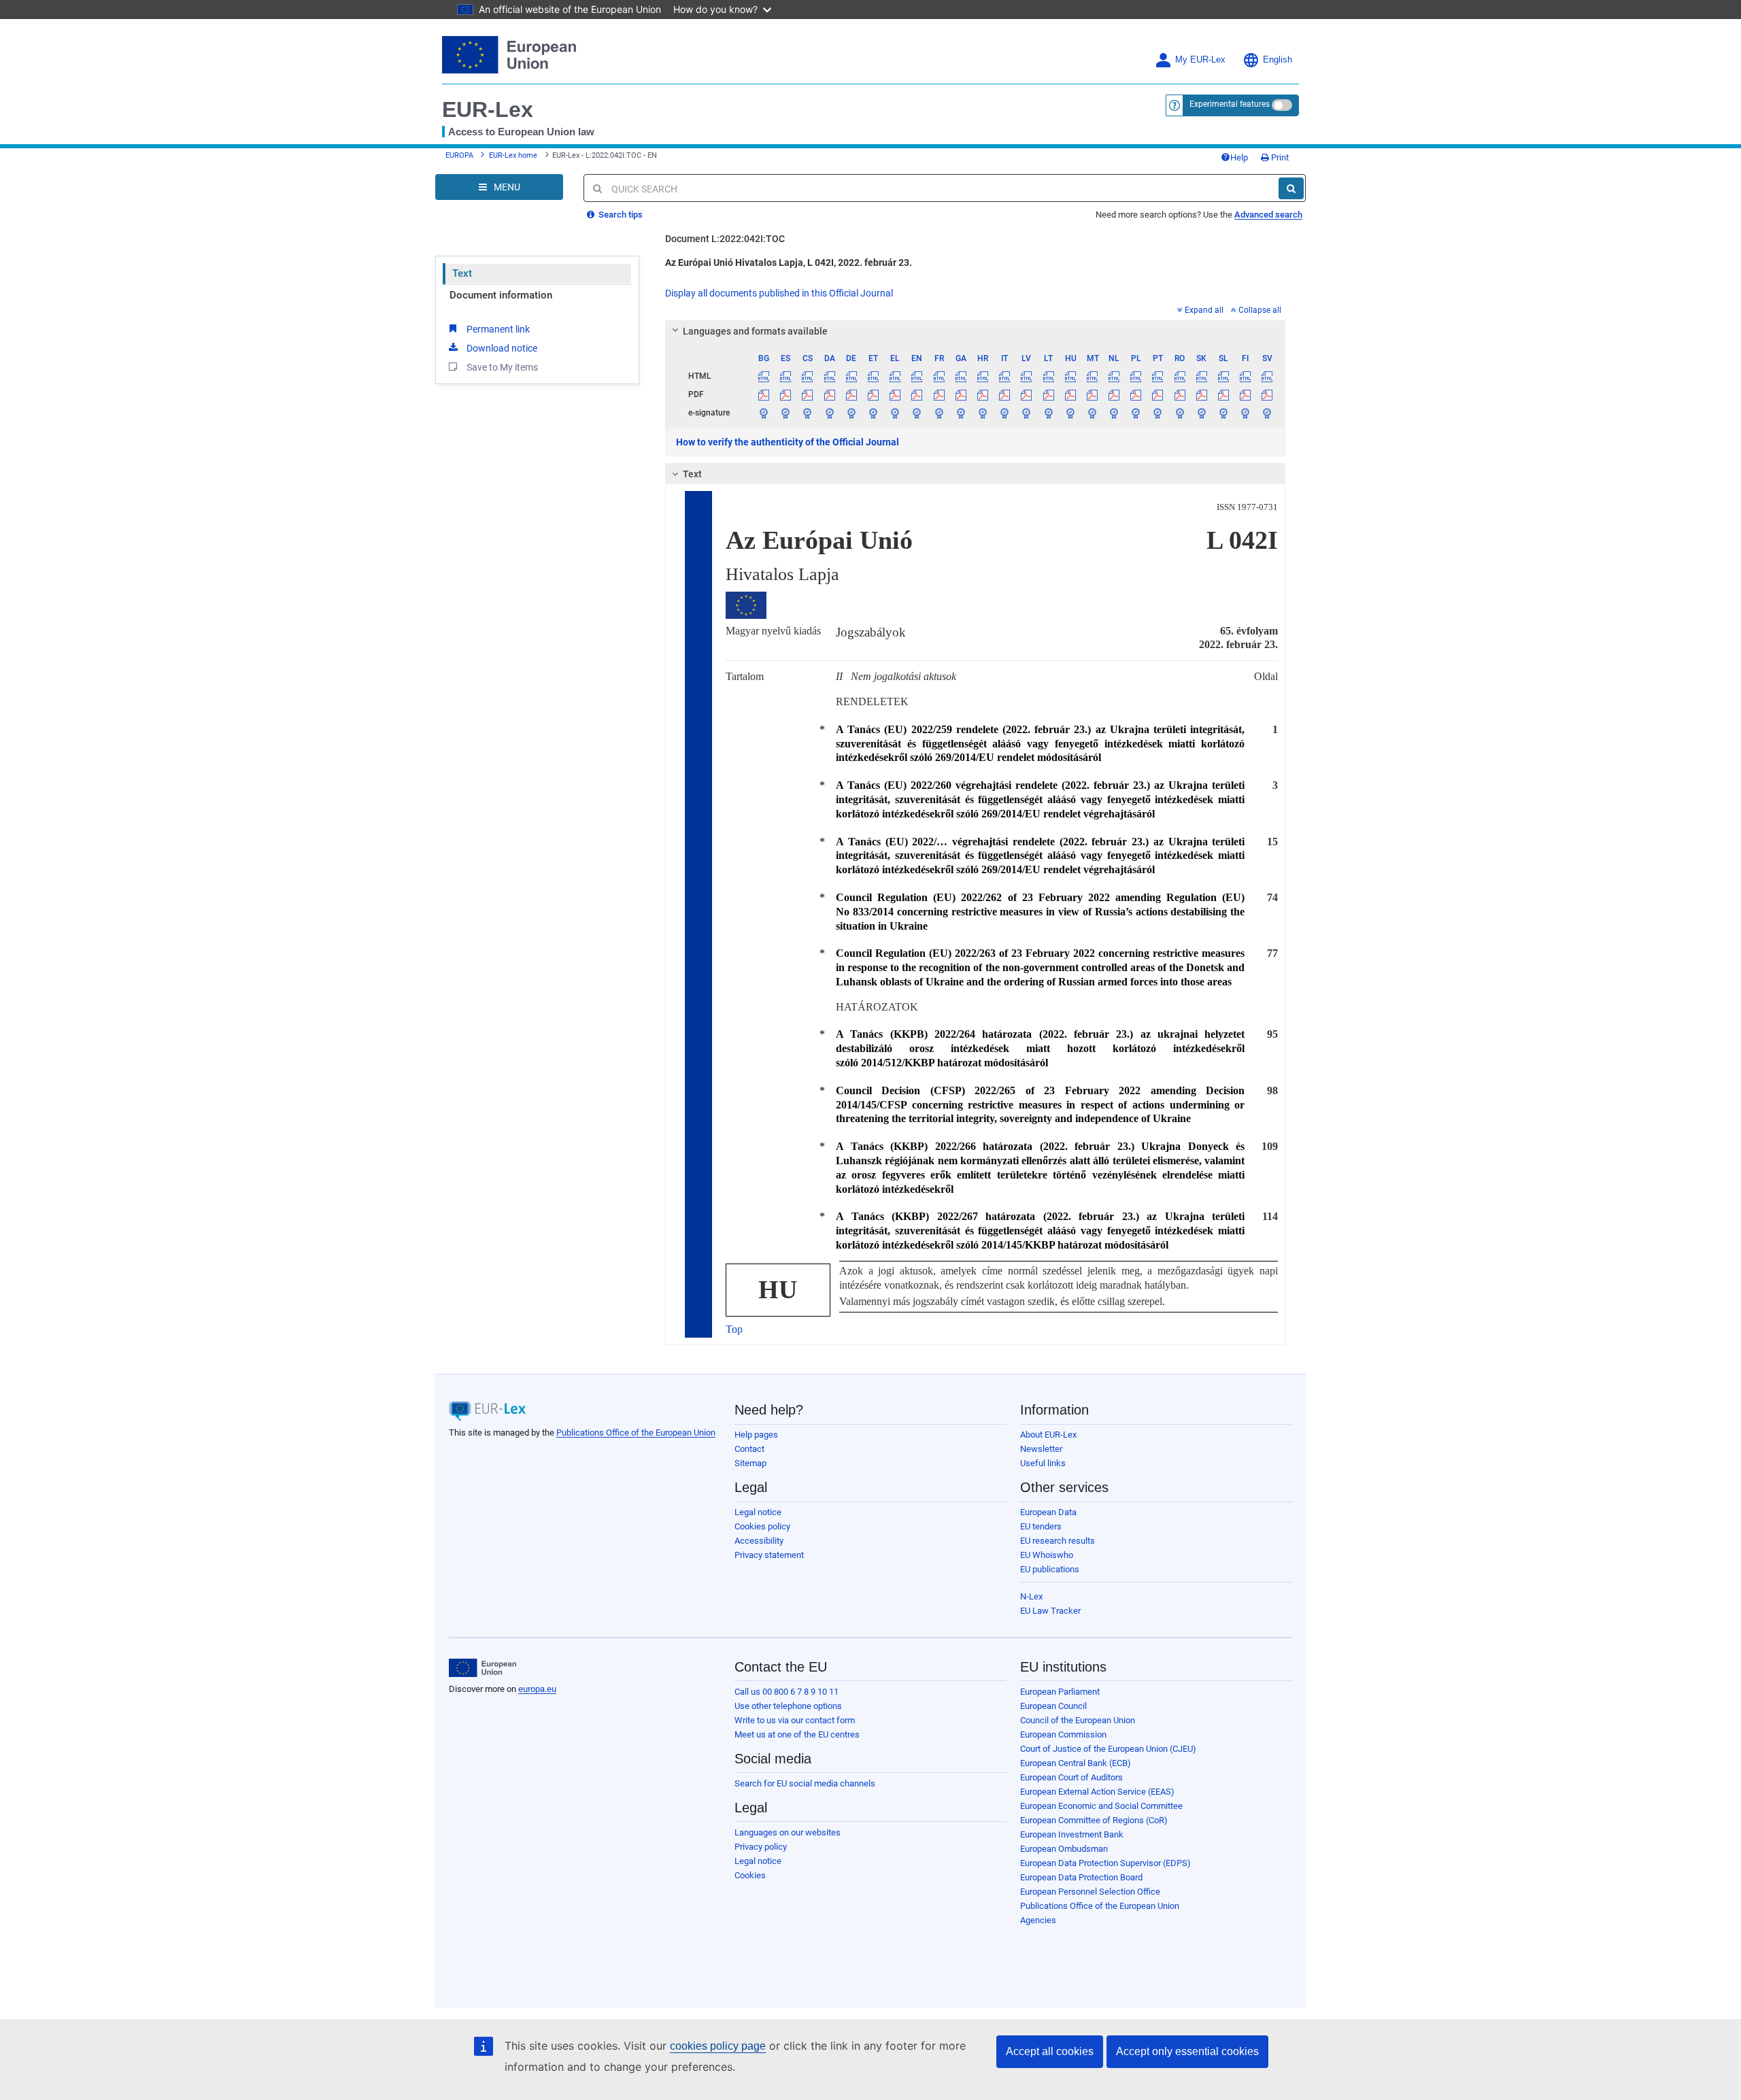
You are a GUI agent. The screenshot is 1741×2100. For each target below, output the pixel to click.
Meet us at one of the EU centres (797, 1734)
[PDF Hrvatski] (982, 394)
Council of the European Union (1078, 1720)
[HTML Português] (1158, 376)
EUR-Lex (488, 109)
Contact (749, 1449)
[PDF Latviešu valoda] (1027, 394)
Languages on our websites (788, 1832)
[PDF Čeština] (808, 394)
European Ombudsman (1064, 1849)
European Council (1053, 1706)
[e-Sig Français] (939, 413)
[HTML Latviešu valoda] (1027, 376)
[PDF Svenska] (1267, 394)
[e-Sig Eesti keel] (873, 413)
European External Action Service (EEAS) (1097, 1792)
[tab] (976, 331)
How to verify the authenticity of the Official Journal (788, 442)
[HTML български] (764, 376)
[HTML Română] (1180, 376)
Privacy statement (769, 1555)
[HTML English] (917, 376)
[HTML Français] (939, 376)
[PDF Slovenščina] (1223, 394)
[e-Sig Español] (786, 413)
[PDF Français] (939, 394)
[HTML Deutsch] (851, 376)
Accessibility (759, 1541)
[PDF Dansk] (829, 394)
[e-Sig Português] (1158, 413)
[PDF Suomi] (1246, 394)
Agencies (1038, 1920)
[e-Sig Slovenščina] (1223, 413)
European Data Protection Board (1081, 1877)
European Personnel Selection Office (1090, 1892)
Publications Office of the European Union (636, 1433)
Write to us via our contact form (795, 1720)
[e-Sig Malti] (1092, 413)
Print (1279, 157)
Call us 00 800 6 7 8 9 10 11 (787, 1692)
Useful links (1043, 1463)
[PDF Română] (1180, 394)
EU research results (1058, 1541)
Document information (501, 295)
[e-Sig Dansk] (829, 413)
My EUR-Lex (1200, 60)
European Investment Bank (1072, 1834)
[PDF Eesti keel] (873, 394)
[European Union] (483, 1668)
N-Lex (1031, 1596)
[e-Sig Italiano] (1005, 413)
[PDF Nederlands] (1114, 394)
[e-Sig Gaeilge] (961, 413)
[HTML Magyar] (1070, 376)
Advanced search (1268, 215)
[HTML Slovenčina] (1201, 376)
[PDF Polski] (1136, 394)
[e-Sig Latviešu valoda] (1027, 413)
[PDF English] (917, 394)
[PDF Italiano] (1005, 394)
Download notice (502, 348)
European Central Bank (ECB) (1076, 1763)
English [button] (1278, 60)
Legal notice (758, 1512)
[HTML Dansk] (829, 376)
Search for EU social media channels (805, 1783)
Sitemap (750, 1463)
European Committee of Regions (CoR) (1094, 1820)
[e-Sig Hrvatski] (982, 413)
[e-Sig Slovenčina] (1201, 413)
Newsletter (1041, 1449)
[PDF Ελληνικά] (895, 394)
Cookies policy (762, 1526)
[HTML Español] (786, 376)
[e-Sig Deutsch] (851, 413)
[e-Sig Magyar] (1070, 413)
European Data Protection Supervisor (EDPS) (1105, 1863)
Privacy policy (761, 1847)
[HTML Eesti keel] (873, 376)
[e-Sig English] (917, 413)
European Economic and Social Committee (1101, 1806)
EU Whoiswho (1047, 1555)
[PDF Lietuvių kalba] (1048, 394)
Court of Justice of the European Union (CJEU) (1108, 1749)
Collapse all (1260, 310)
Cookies (750, 1875)
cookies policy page (718, 2046)
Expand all (1204, 310)
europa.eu (537, 1689)
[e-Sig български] (764, 413)
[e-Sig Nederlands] (1114, 413)
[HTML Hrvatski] (982, 376)
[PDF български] (764, 394)
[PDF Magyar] (1070, 394)
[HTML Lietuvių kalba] (1048, 376)
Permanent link (498, 329)
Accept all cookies (1050, 2051)
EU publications (1050, 1569)
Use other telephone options (788, 1706)
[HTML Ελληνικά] (895, 376)
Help (1239, 157)
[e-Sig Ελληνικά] (895, 413)
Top (734, 1329)
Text (462, 273)
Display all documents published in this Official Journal (779, 293)
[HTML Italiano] (1005, 376)
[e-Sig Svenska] (1267, 413)
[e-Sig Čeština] (808, 413)
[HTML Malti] (1092, 376)
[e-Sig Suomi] (1246, 413)
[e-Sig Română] (1180, 413)
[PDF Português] (1158, 394)
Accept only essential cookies (1187, 2051)
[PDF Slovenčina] (1201, 394)
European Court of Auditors (1071, 1777)
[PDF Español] (786, 394)
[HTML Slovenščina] (1223, 376)
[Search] (1291, 188)
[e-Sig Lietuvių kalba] (1048, 413)
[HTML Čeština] (808, 376)
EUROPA (459, 155)
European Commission (1063, 1734)
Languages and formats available (755, 331)
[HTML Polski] (1136, 376)
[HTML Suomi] (1246, 376)
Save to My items (502, 367)
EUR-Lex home (513, 155)
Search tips (620, 215)
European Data (1048, 1512)
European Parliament (1060, 1692)
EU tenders (1041, 1526)
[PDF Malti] (1092, 394)
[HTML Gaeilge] (961, 376)
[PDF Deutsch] (851, 394)
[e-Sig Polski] (1136, 413)
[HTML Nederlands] (1114, 376)
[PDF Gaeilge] (961, 394)
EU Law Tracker (1050, 1611)
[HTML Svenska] (1267, 376)
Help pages (756, 1435)
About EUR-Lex (1048, 1435)
